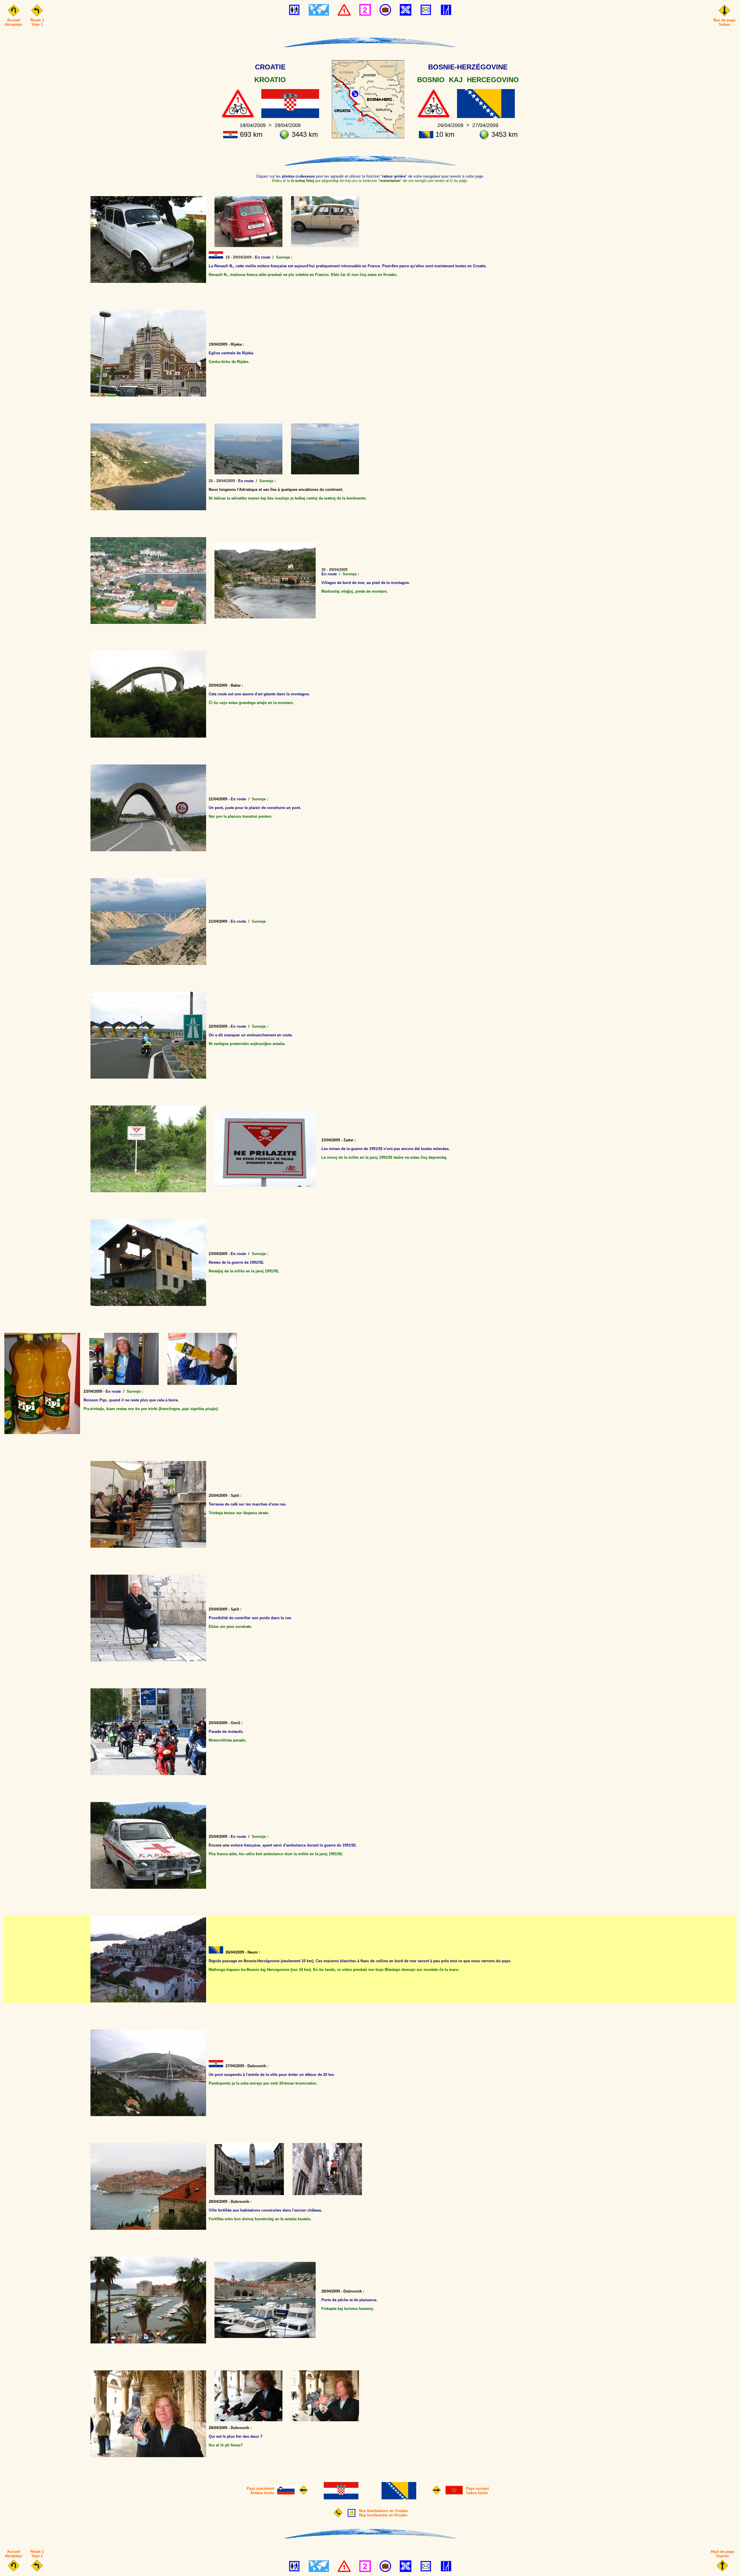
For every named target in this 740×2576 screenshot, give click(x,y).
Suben (724, 24)
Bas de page (724, 20)
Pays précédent (260, 2489)
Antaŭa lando (262, 2493)
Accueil (14, 20)
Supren (723, 2556)
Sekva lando (477, 2493)
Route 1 (37, 20)
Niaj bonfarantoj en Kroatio (383, 2515)
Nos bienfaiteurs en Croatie (383, 2511)
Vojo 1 (37, 24)
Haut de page (723, 2552)
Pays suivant (477, 2489)
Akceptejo (13, 24)
